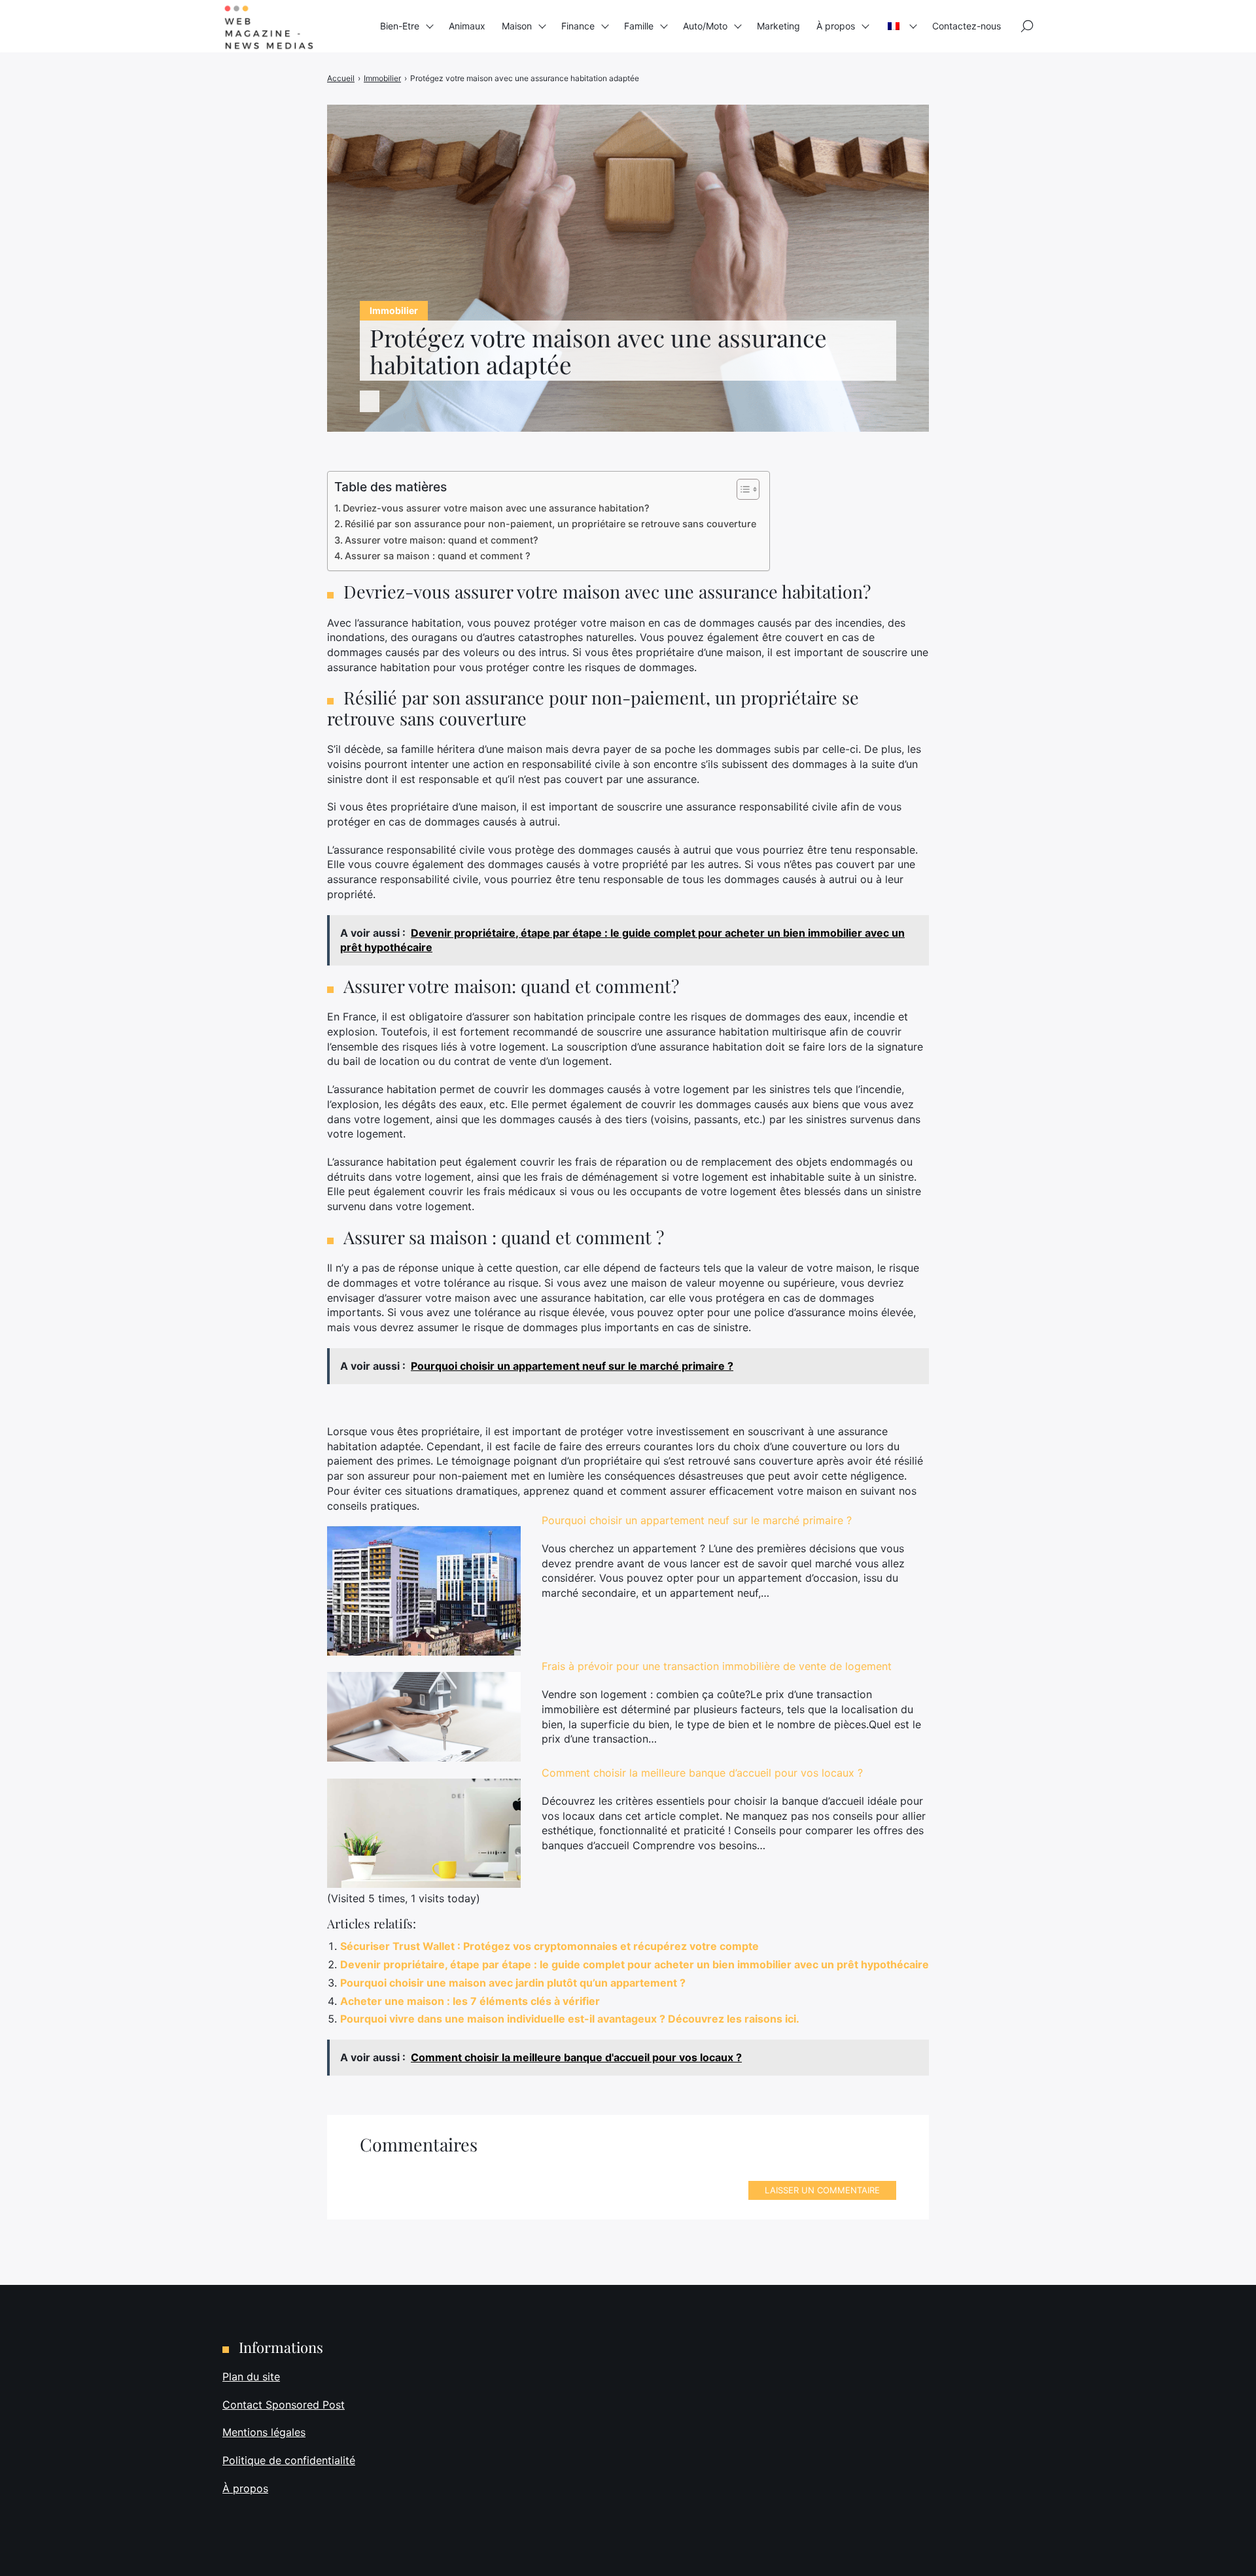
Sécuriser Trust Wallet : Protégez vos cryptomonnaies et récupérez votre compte (549, 1946)
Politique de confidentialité (289, 2460)
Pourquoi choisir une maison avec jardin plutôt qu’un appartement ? (513, 1983)
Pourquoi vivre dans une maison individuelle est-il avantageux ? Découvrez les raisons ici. (570, 2019)
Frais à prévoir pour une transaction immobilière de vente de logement (717, 1666)
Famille (639, 26)
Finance (578, 26)
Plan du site (251, 2376)
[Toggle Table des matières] (741, 489)
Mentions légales (264, 2432)
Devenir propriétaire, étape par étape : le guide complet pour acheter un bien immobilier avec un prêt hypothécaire (635, 1964)
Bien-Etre (400, 26)
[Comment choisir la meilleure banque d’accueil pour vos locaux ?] (424, 1833)
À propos (836, 26)
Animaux (467, 26)
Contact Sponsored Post (284, 2405)
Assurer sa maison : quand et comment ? (438, 556)
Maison (517, 26)
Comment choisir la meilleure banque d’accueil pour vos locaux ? (702, 1773)
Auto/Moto (705, 26)
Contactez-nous (967, 26)
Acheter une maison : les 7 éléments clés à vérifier (470, 2001)
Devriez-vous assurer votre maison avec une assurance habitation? (496, 508)
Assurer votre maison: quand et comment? (442, 540)
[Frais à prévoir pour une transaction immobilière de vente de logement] (424, 1717)
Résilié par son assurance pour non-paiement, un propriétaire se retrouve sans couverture (550, 524)
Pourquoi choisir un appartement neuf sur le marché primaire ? (697, 1520)
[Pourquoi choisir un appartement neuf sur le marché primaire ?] (424, 1591)
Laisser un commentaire (822, 2190)
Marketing (778, 26)
